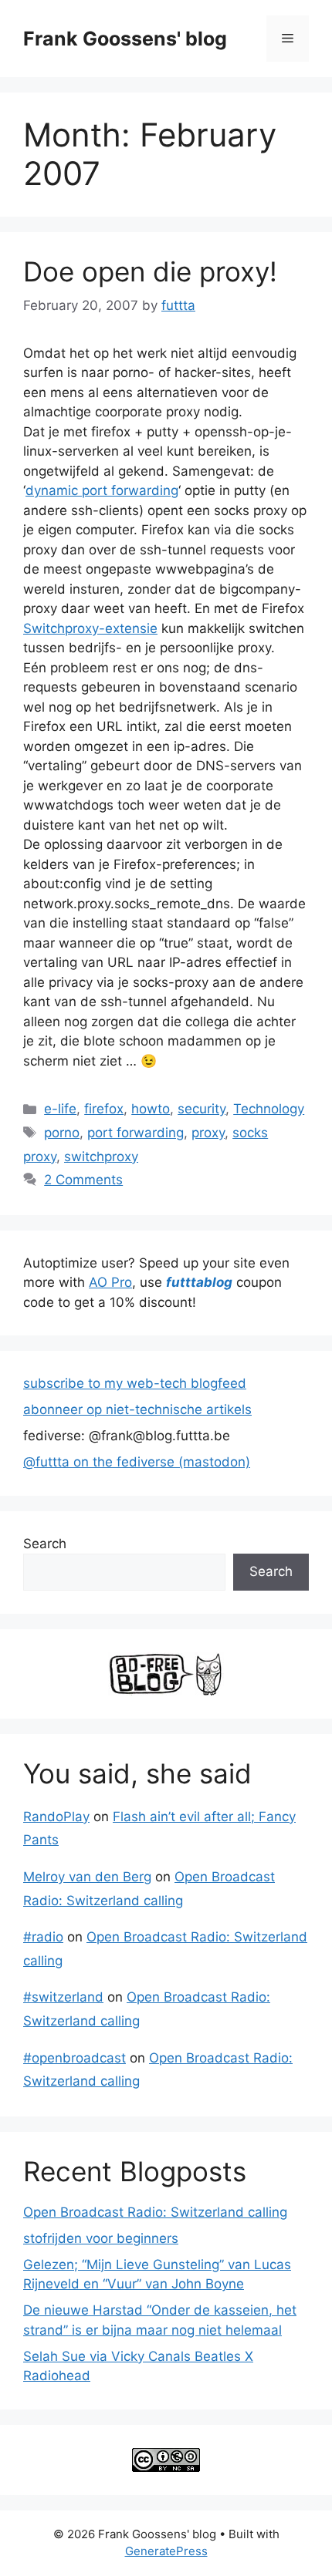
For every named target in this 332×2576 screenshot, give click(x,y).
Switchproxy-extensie (90, 628)
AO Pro (110, 1282)
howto (151, 1109)
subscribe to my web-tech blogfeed (135, 1383)
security (202, 1109)
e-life (60, 1109)
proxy (208, 1133)
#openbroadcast (75, 2058)
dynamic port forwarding (102, 490)
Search (45, 1544)
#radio (43, 1937)
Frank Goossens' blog (125, 39)
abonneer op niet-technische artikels (137, 1409)
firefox (104, 1109)
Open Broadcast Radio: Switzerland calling (155, 2212)
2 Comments (83, 1180)
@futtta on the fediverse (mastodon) (137, 1462)
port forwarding (136, 1133)
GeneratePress (166, 2551)
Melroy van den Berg (87, 1877)
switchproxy (101, 1157)
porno (62, 1133)
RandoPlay (56, 1817)
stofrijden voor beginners (101, 2238)
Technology (269, 1109)
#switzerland (63, 1997)
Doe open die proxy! (150, 271)
